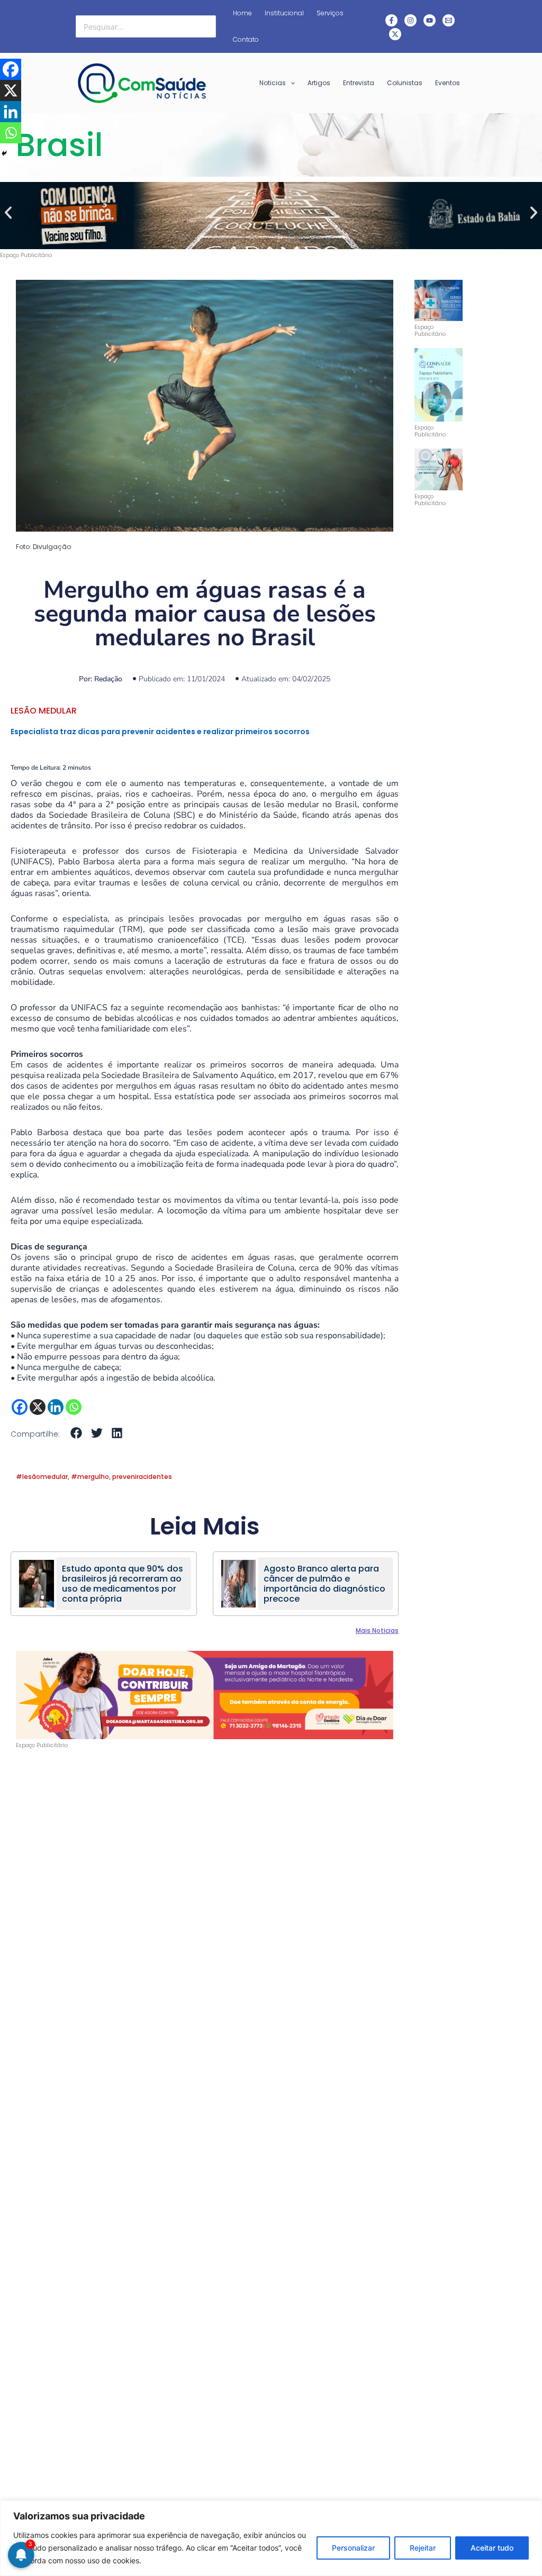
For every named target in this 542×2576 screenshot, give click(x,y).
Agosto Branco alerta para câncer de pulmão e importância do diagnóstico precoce (324, 1584)
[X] (38, 1407)
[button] (8, 212)
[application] (290, 83)
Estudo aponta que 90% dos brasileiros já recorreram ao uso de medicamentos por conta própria (123, 1584)
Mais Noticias (377, 1630)
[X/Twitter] (395, 34)
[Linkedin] (56, 1407)
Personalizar (353, 2548)
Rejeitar (423, 2548)
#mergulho (90, 1477)
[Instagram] (410, 20)
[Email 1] (449, 20)
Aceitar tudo (492, 2548)
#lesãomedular (42, 1477)
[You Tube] (430, 20)
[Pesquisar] (209, 26)
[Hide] (4, 153)
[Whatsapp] (74, 1407)
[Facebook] (391, 20)
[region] (271, 2538)
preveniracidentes (142, 1477)
